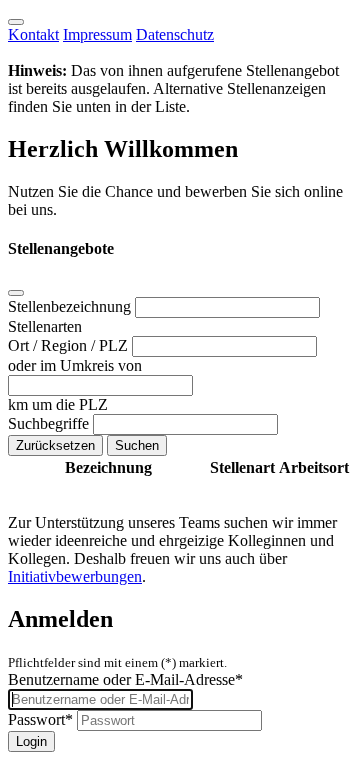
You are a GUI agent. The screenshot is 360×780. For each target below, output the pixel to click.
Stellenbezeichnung (71, 306)
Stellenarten (45, 326)
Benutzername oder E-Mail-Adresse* (125, 679)
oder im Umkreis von (75, 365)
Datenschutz (175, 34)
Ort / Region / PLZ (70, 345)
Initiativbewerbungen (75, 576)
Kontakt (33, 34)
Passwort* (40, 719)
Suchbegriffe (50, 423)
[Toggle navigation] (16, 22)
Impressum (97, 34)
